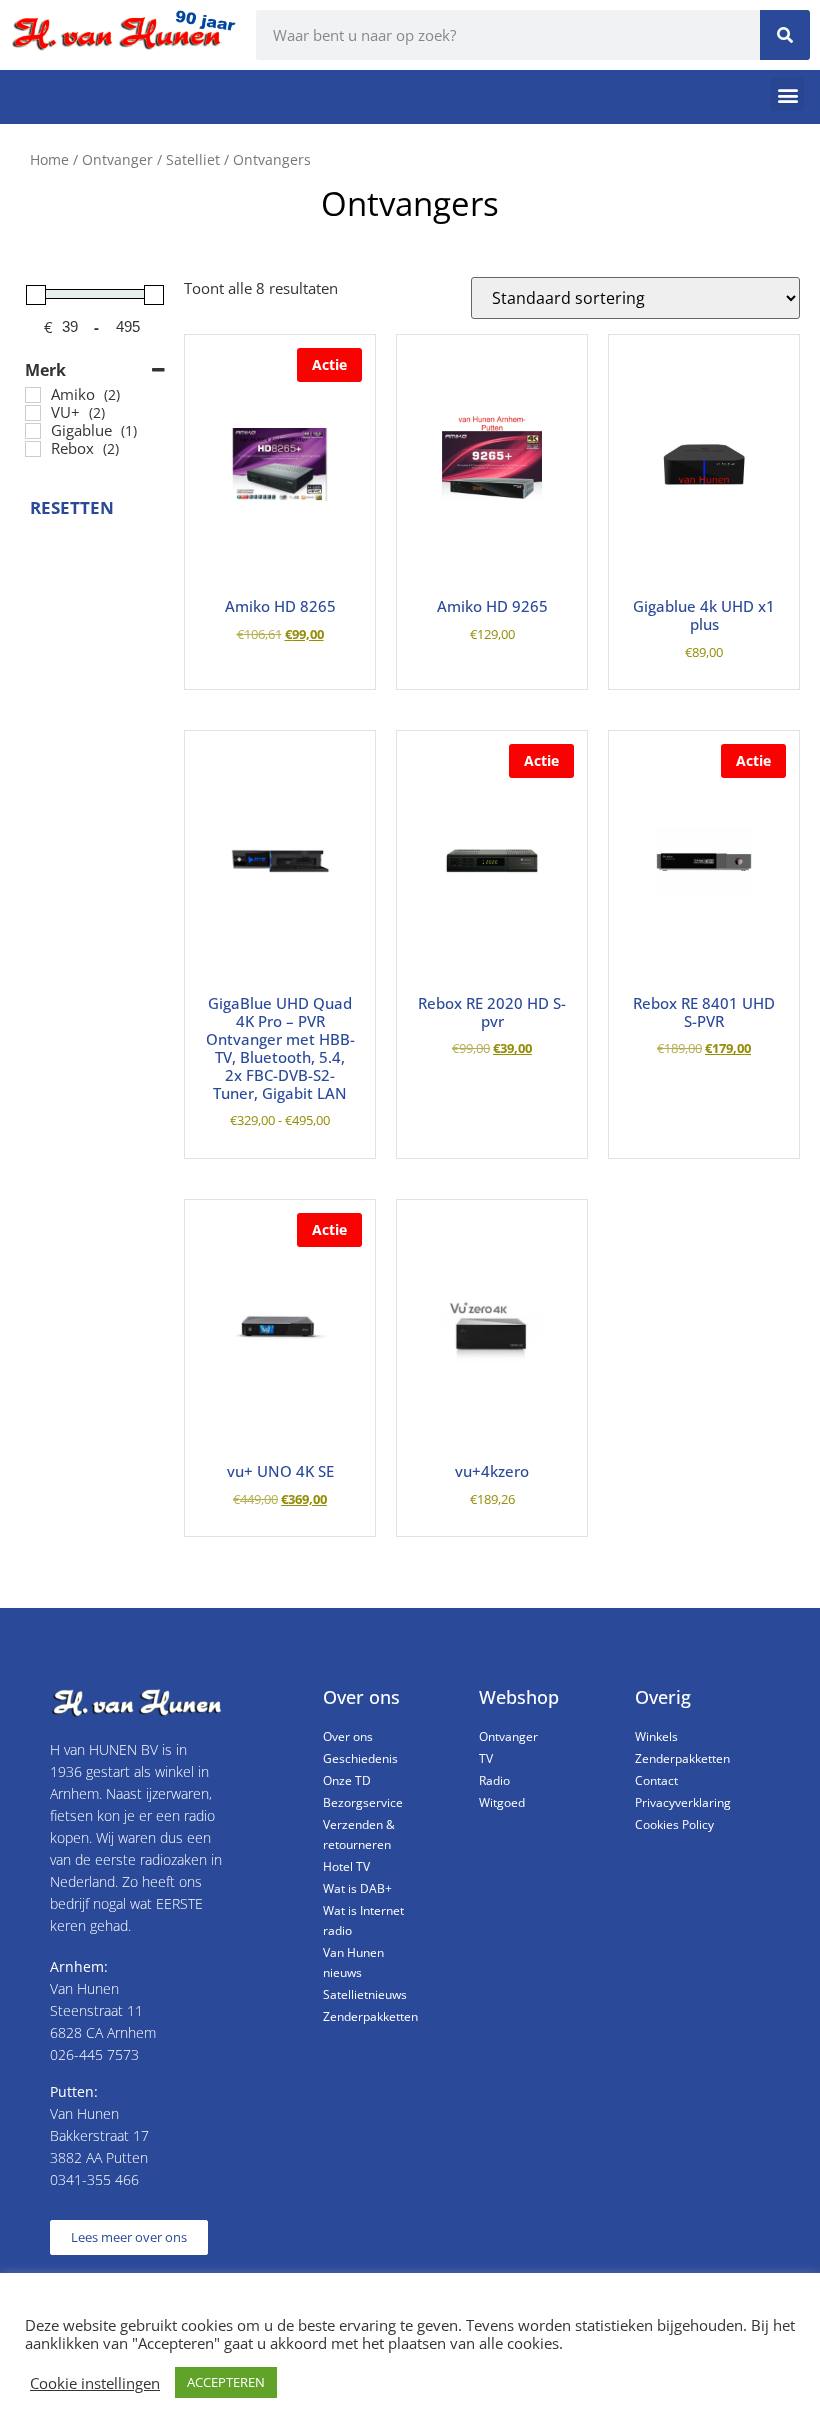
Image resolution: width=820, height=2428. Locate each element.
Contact (656, 1780)
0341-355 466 (94, 2179)
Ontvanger (117, 159)
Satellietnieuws (365, 1994)
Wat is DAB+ (357, 1888)
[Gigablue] (33, 431)
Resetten (63, 507)
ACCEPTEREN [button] (226, 2382)
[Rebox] (33, 449)
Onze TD (347, 1780)
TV (486, 1758)
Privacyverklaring (683, 1802)
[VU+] (33, 413)
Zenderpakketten (370, 2016)
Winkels (656, 1736)
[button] (787, 94)
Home (49, 159)
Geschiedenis (360, 1758)
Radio (494, 1780)
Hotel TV (346, 1866)
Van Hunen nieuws (353, 1962)
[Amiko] (33, 395)
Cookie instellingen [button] (95, 2383)
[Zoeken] (785, 35)
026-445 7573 (94, 2054)
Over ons (348, 1736)
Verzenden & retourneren (359, 1834)
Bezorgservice (363, 1802)
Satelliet (193, 159)
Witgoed (502, 1802)
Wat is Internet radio (363, 1920)
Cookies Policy (674, 1824)
